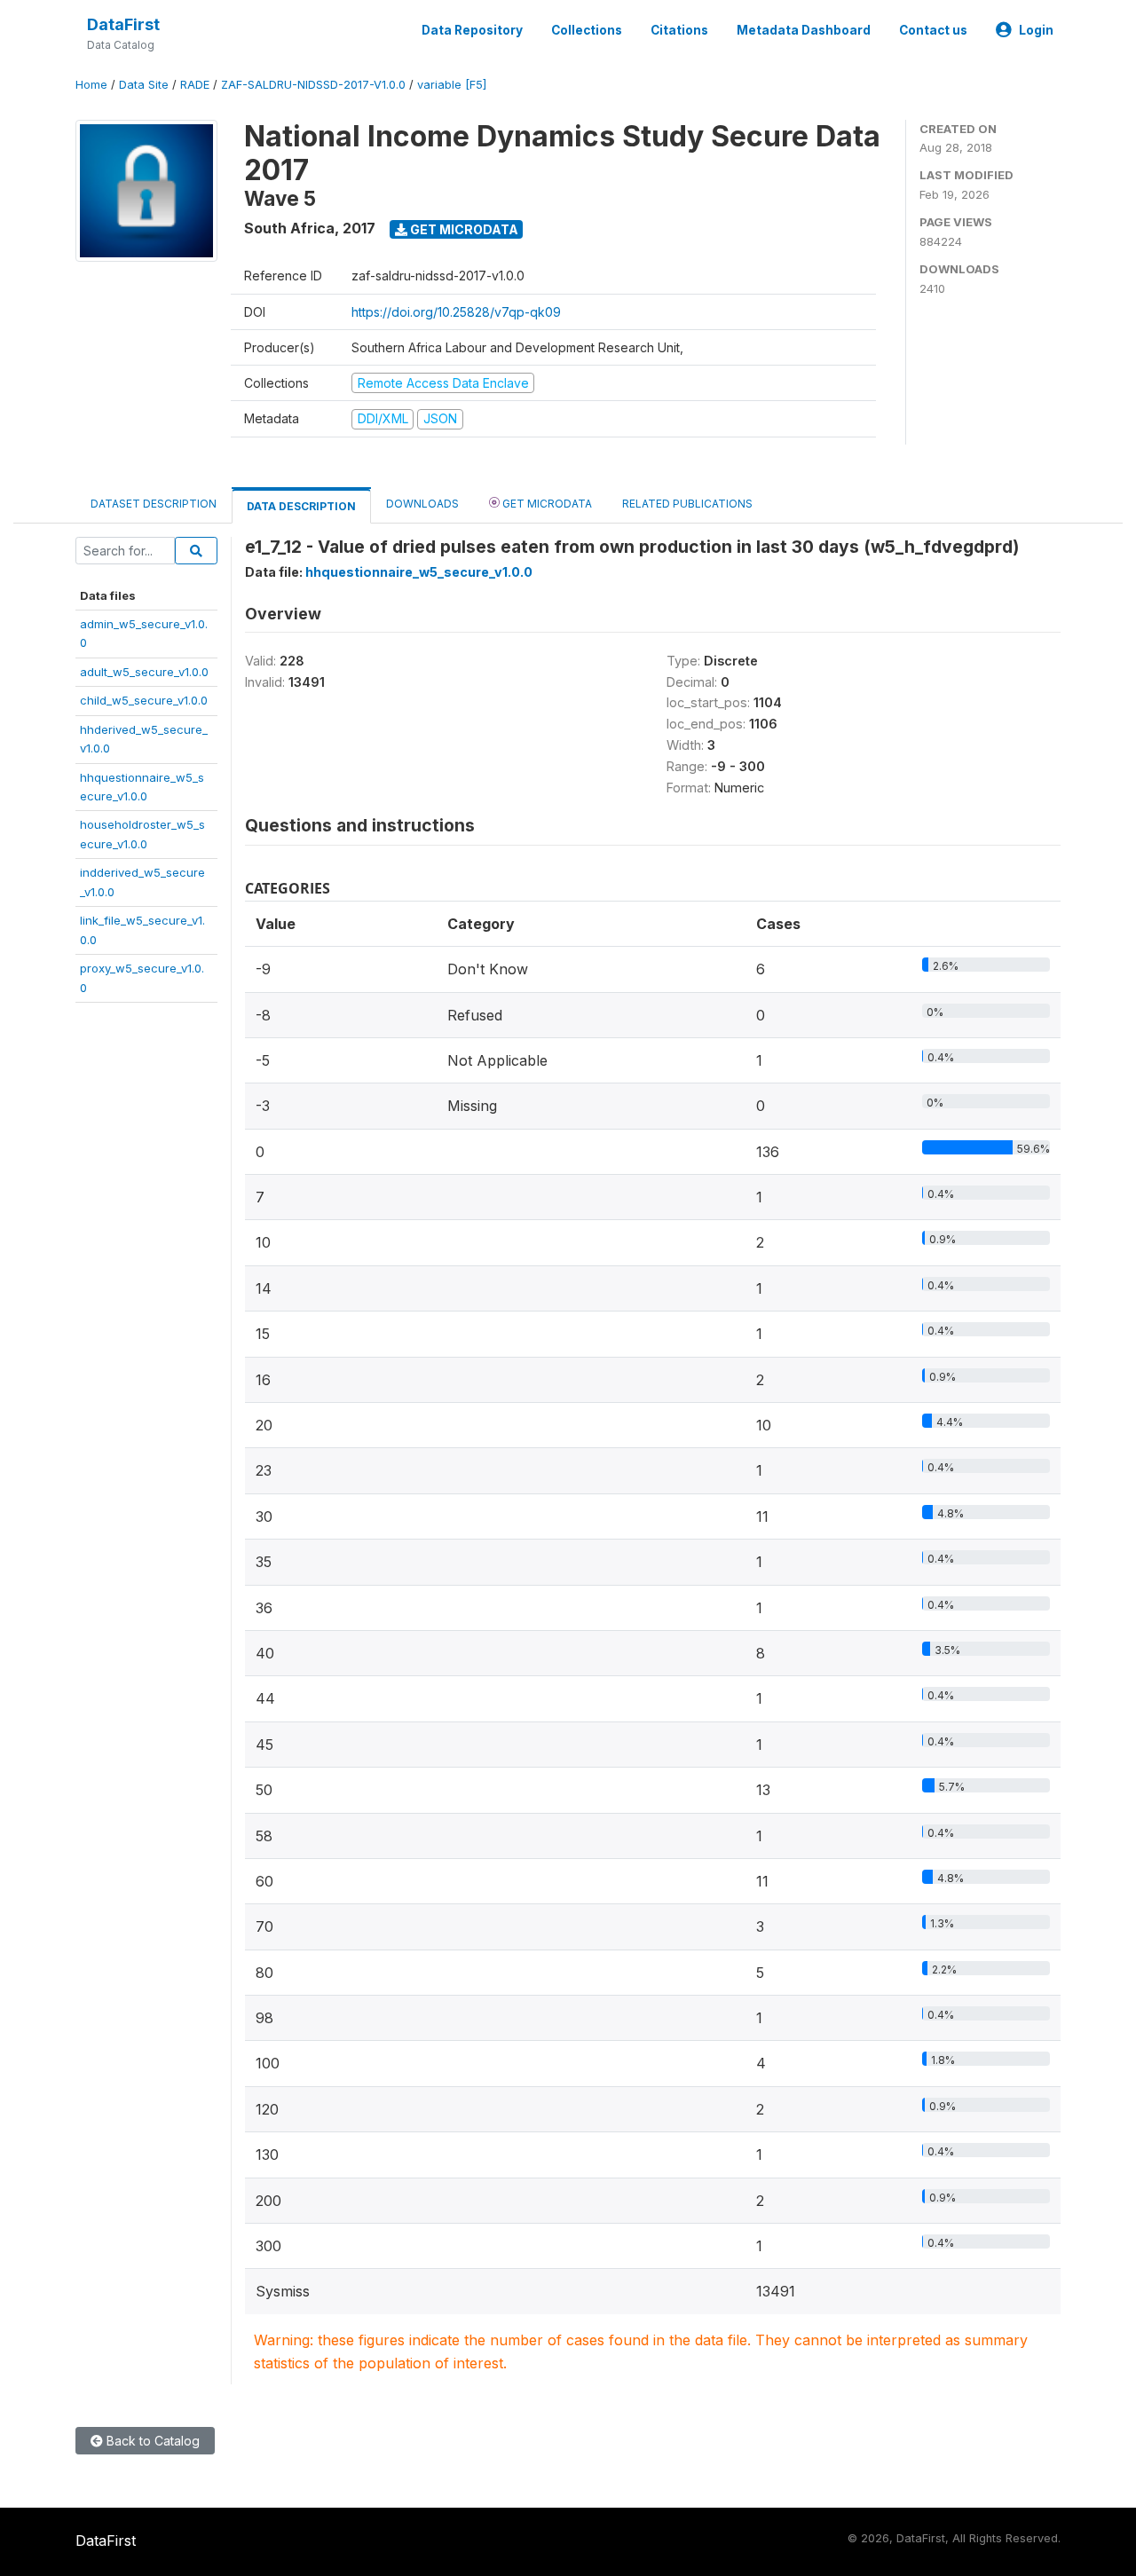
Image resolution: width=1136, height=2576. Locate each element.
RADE (195, 85)
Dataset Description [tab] (154, 504)
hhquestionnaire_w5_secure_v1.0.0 (419, 572)
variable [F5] (452, 85)
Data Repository (472, 30)
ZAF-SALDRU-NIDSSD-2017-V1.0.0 (313, 85)
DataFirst (123, 24)
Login (1036, 30)
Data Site (144, 85)
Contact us (933, 30)
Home (91, 85)
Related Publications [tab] (687, 504)
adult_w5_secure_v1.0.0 (144, 672)
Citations (679, 30)
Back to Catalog (151, 2441)
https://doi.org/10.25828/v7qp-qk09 (456, 312)
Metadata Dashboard (804, 30)
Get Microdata (463, 229)
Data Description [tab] (301, 506)
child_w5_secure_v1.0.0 (144, 700)
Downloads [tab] (422, 504)
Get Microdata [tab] (546, 504)
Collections (587, 30)
